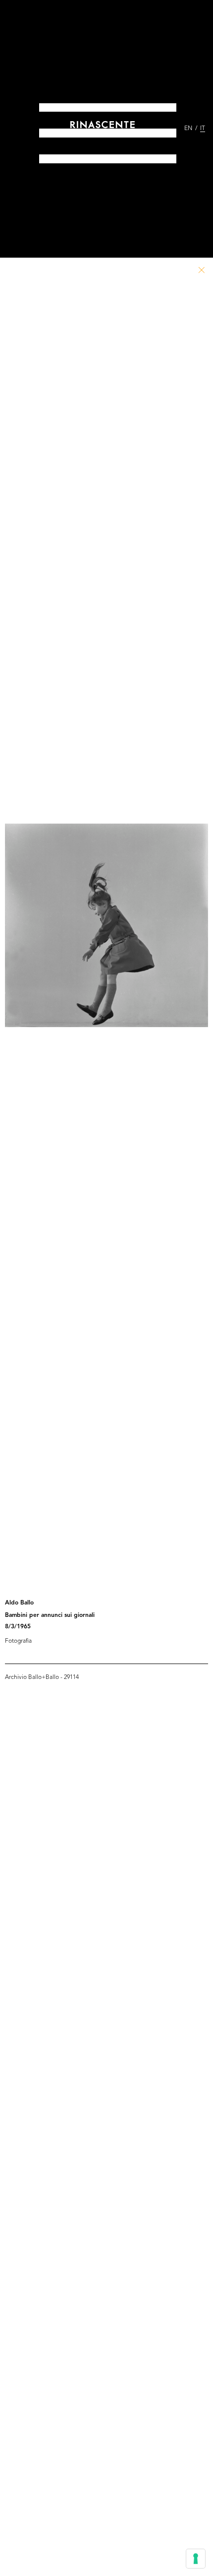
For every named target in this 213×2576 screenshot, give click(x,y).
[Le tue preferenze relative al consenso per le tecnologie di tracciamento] (196, 2559)
